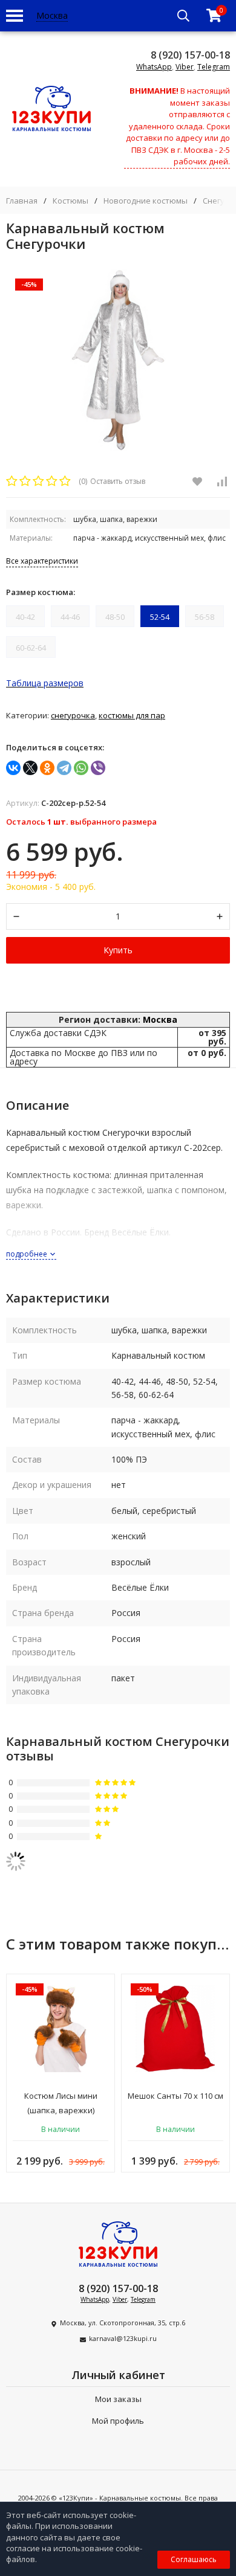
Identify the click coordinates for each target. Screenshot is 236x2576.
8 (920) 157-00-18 (190, 55)
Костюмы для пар (132, 715)
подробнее (28, 1254)
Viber (185, 67)
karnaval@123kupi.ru (123, 2338)
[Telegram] (64, 768)
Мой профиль (118, 2421)
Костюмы (70, 201)
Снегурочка (73, 715)
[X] (30, 768)
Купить (118, 950)
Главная (22, 201)
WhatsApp (154, 67)
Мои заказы (118, 2399)
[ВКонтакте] (13, 768)
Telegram (214, 67)
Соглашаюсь (194, 2559)
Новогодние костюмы (146, 201)
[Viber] (98, 768)
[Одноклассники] (47, 768)
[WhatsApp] (81, 768)
